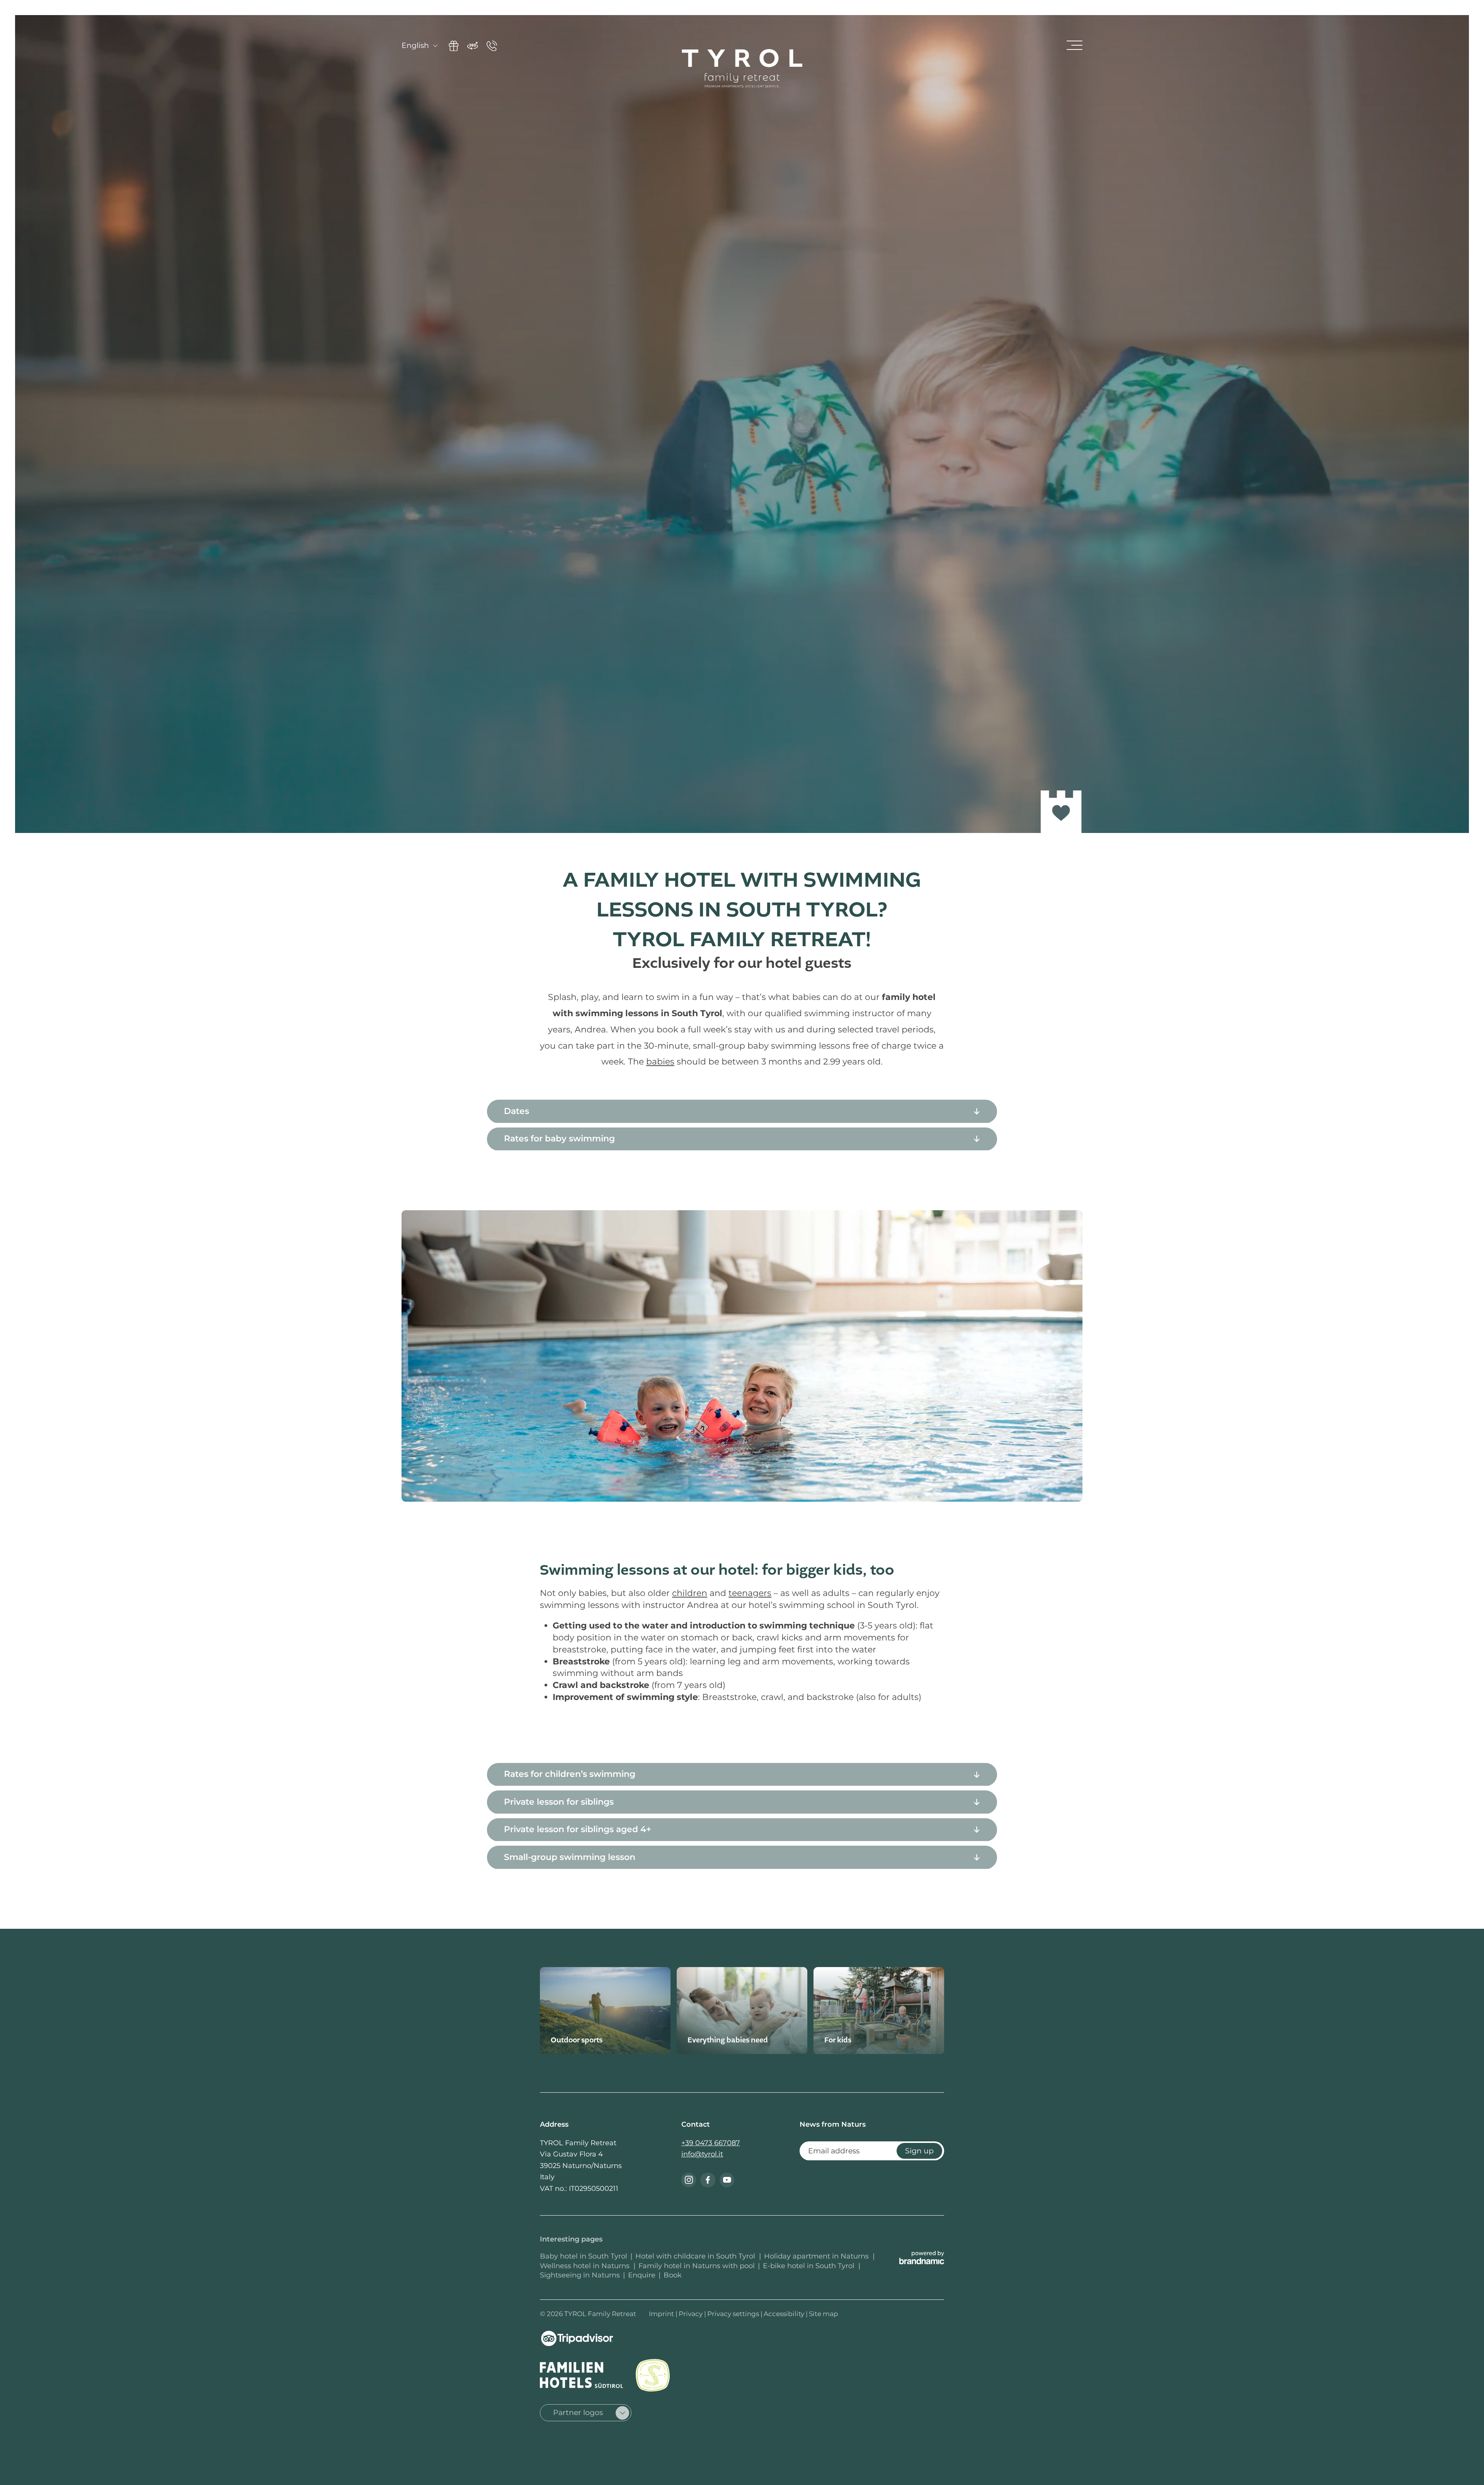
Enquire (642, 2275)
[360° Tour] (473, 46)
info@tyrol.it (702, 2154)
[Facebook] (708, 2180)
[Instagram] (689, 2180)
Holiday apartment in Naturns (817, 2256)
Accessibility (785, 2314)
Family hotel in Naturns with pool (697, 2266)
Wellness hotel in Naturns (586, 2266)
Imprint (662, 2314)
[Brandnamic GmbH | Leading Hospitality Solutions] (922, 2257)
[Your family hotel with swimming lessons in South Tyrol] (742, 1356)
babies (660, 1062)
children (690, 1593)
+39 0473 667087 (711, 2143)
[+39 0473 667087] (492, 46)
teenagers (750, 1593)
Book (673, 2275)
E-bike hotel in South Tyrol (810, 2266)
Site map (824, 2314)
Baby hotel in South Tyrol (584, 2256)
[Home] (742, 68)
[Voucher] (454, 46)
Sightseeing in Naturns (580, 2275)
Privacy (691, 2314)
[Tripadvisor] (577, 2339)
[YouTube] (727, 2180)
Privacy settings (734, 2314)
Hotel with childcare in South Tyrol (696, 2256)
